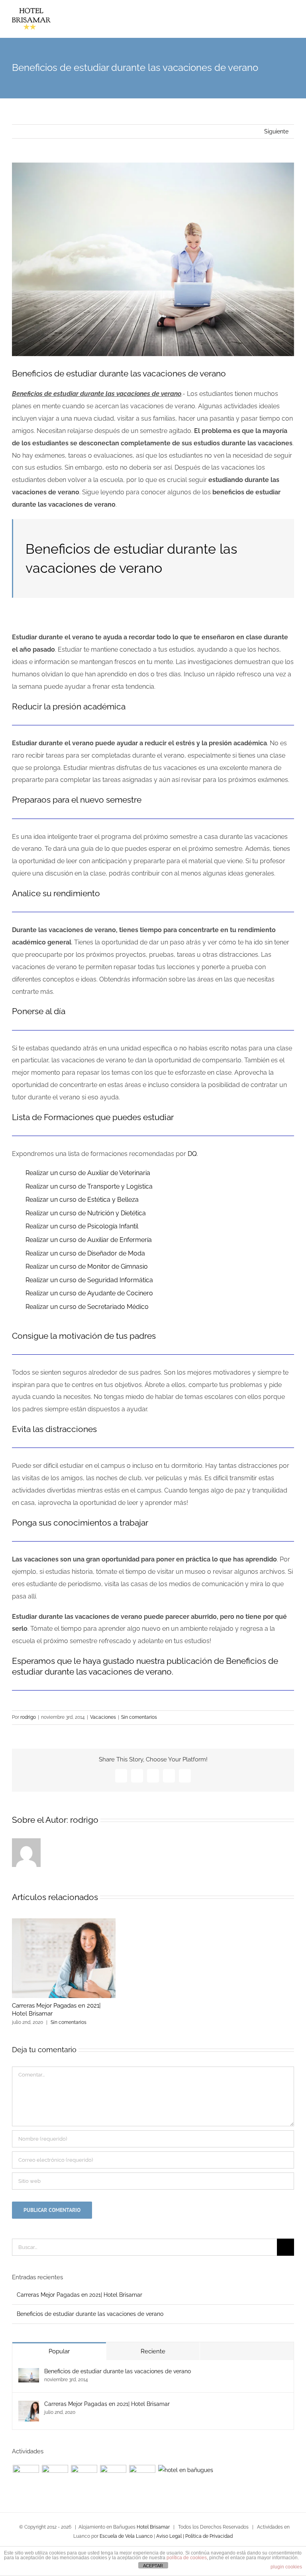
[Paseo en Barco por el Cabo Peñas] (26, 2478)
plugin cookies (286, 2567)
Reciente (153, 2351)
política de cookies (187, 2558)
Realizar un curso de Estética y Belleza (82, 1200)
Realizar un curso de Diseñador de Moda (85, 1253)
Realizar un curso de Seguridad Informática (89, 1280)
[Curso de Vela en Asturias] (84, 2478)
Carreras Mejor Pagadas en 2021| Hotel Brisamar (79, 2295)
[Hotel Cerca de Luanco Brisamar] (185, 2470)
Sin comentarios (139, 1717)
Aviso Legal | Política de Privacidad (194, 2536)
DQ (192, 1154)
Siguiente (276, 131)
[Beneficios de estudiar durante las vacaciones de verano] (29, 2373)
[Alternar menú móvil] (291, 24)
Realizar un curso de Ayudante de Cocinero (89, 1293)
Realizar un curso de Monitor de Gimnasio (87, 1266)
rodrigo (28, 1717)
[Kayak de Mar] (113, 2478)
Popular (59, 2351)
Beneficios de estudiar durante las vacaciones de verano (90, 2314)
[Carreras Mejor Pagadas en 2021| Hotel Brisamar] (29, 2406)
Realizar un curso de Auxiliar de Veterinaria (88, 1173)
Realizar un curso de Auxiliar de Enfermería (89, 1240)
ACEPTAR (153, 2566)
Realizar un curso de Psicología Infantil (82, 1226)
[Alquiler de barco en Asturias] (55, 2478)
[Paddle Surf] (142, 2478)
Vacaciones (103, 1717)
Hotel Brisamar (153, 2527)
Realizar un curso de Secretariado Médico (87, 1307)
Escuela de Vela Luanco (126, 2536)
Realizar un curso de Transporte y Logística (89, 1186)
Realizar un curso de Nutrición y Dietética (86, 1213)
